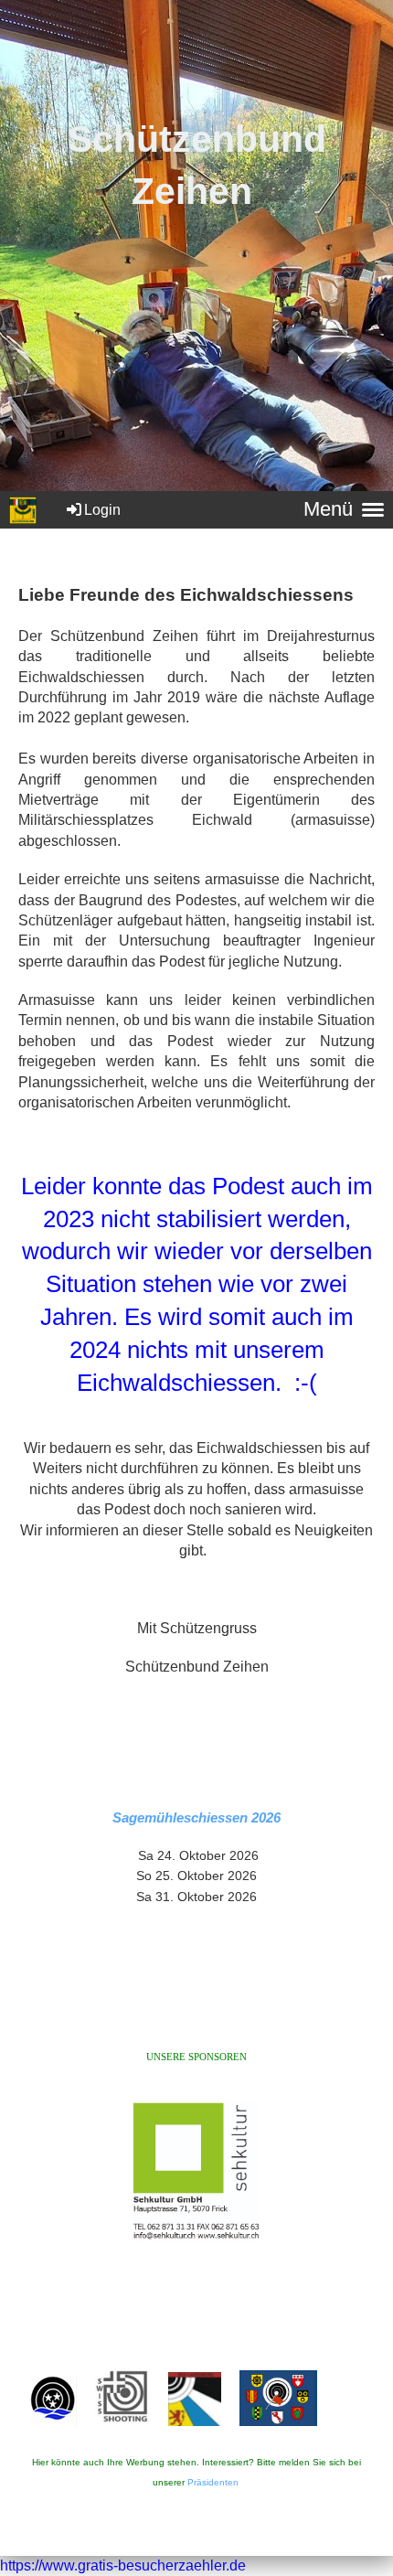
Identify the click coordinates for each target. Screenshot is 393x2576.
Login (102, 510)
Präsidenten (213, 2482)
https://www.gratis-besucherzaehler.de (123, 2565)
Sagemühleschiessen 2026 (196, 1817)
